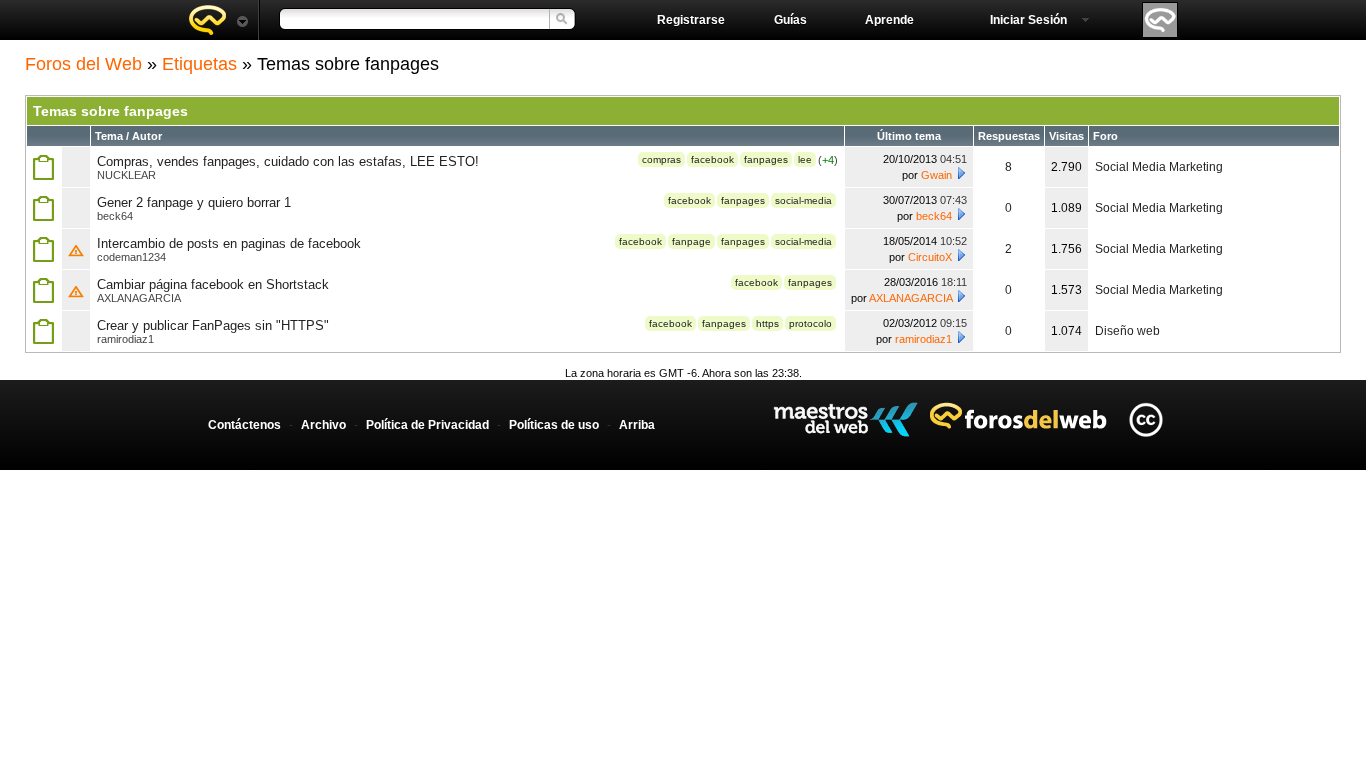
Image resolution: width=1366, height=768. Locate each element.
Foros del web (218, 20)
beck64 (115, 216)
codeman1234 (131, 257)
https (767, 323)
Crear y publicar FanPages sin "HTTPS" (213, 325)
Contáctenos (244, 425)
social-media (803, 200)
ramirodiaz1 (125, 339)
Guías (790, 20)
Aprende (889, 20)
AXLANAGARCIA (139, 298)
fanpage (691, 241)
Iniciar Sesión (1028, 20)
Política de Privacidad (427, 425)
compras (661, 159)
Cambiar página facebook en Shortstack (213, 284)
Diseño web (1127, 331)
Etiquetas (199, 64)
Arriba (637, 425)
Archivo (323, 425)
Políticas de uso (554, 425)
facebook (712, 159)
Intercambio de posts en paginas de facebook (229, 243)
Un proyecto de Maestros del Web (845, 419)
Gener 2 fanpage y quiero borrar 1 (194, 202)
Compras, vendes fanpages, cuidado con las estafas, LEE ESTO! (288, 161)
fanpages (766, 159)
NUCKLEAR (126, 175)
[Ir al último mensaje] (961, 173)
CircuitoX (930, 257)
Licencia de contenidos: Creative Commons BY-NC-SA (1145, 419)
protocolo (810, 323)
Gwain (936, 175)
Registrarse (691, 20)
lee (805, 159)
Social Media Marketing (1159, 167)
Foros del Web (83, 64)
